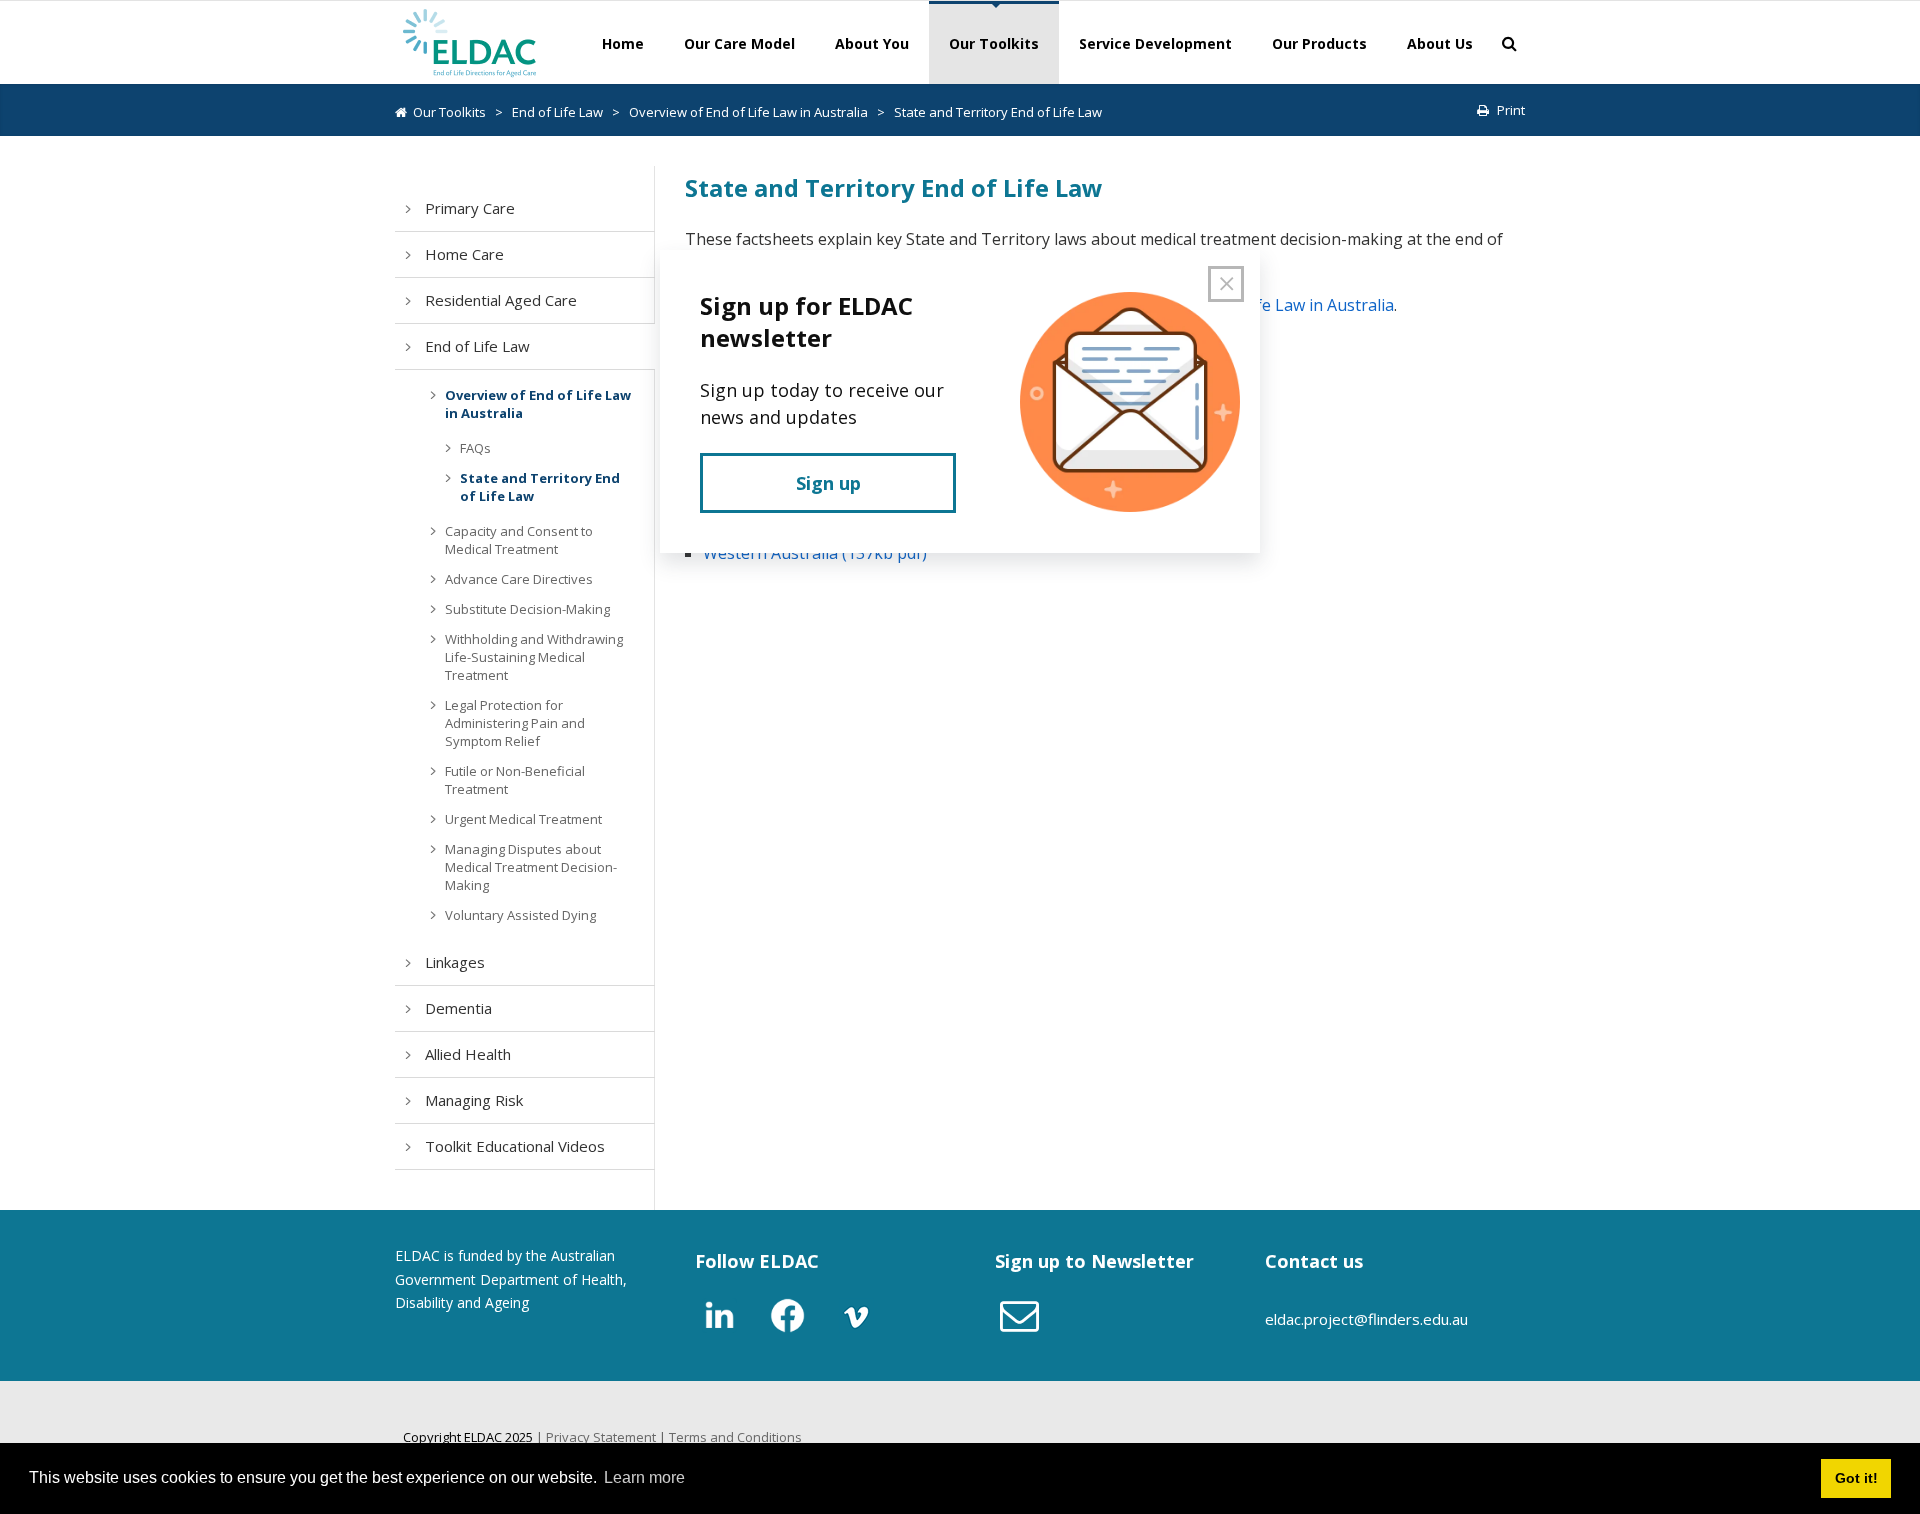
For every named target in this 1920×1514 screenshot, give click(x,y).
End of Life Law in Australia (1292, 305)
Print (1511, 110)
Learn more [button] (644, 1477)
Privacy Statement (601, 1437)
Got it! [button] (1856, 1478)
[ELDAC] (470, 41)
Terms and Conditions (735, 1437)
